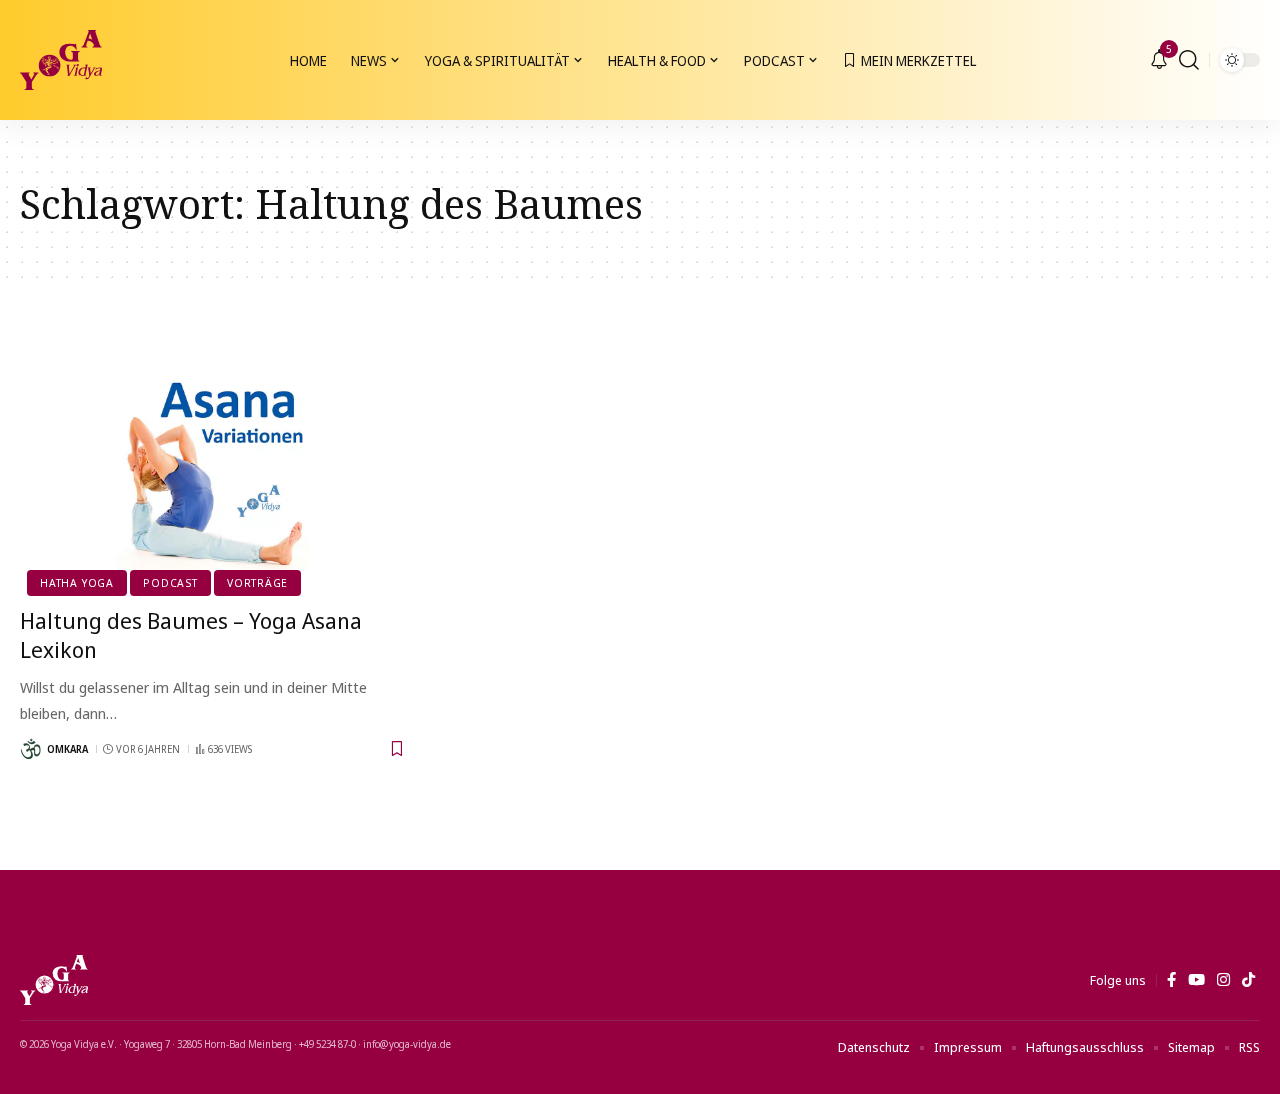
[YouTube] (1196, 980)
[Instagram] (1223, 980)
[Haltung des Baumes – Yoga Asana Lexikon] (213, 474)
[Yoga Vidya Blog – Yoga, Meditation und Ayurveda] (54, 980)
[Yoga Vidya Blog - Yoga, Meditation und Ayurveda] (61, 60)
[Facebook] (1171, 980)
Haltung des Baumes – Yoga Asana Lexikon (191, 634)
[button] (1189, 60)
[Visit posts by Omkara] (31, 749)
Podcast (170, 582)
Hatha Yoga (77, 582)
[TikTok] (1248, 980)
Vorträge (257, 582)
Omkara (67, 749)
